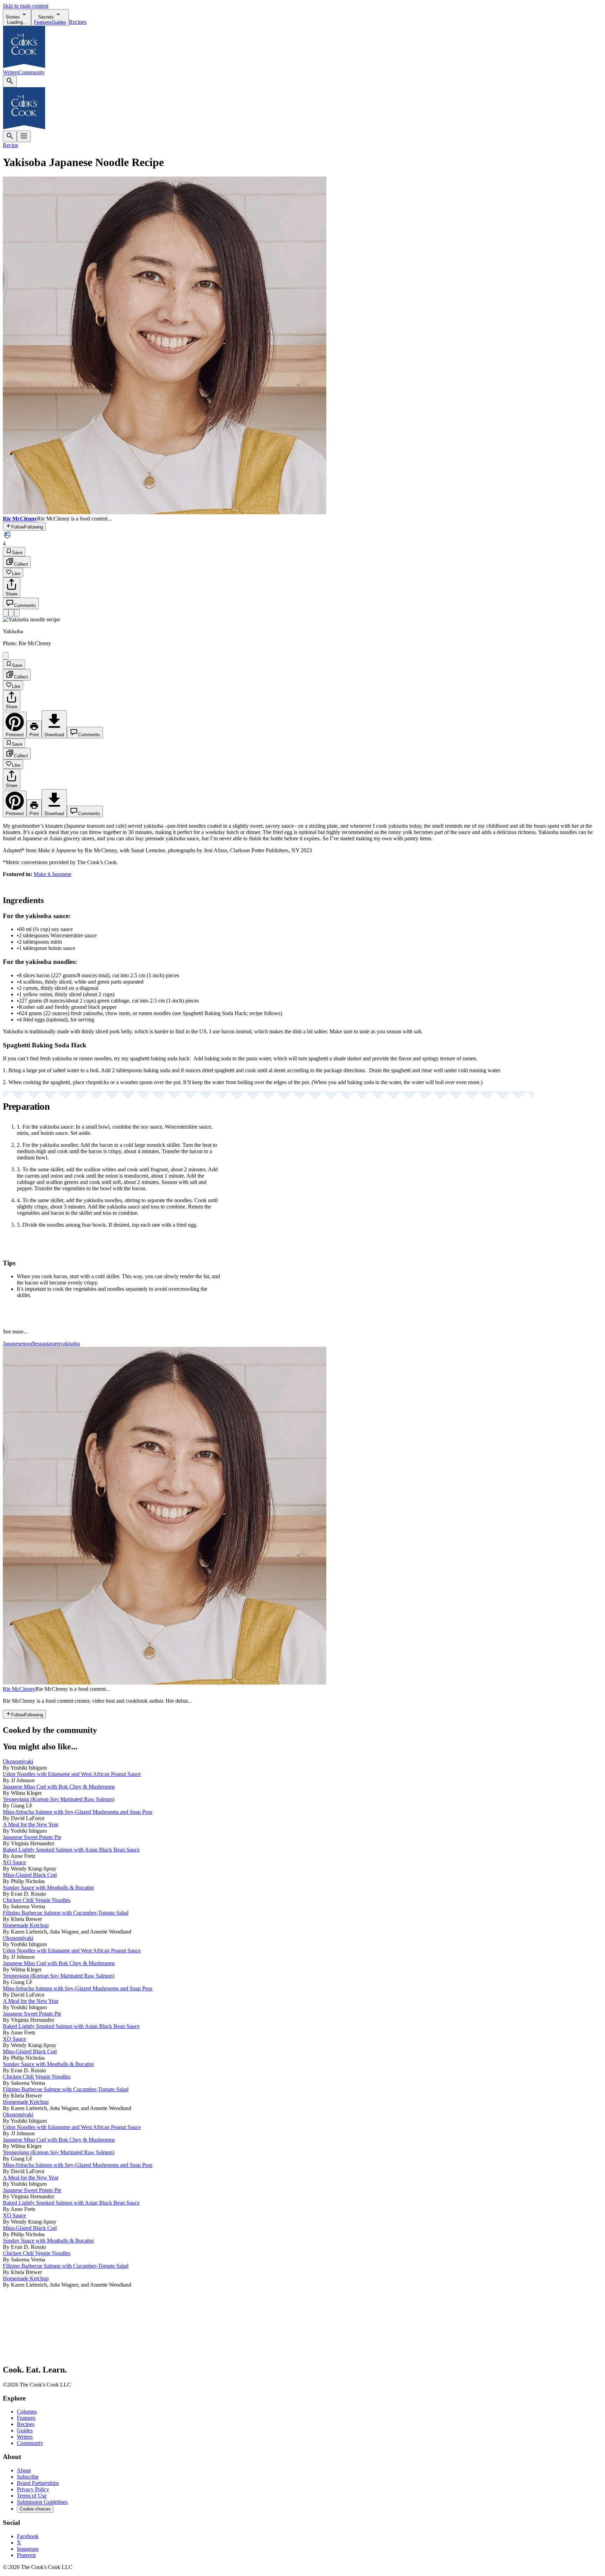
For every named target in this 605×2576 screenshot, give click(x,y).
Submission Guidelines (42, 2502)
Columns (27, 2412)
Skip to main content (26, 6)
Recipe (11, 145)
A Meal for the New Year (31, 1824)
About (24, 2470)
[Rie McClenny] (165, 1683)
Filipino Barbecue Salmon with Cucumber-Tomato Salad (66, 1913)
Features (26, 2418)
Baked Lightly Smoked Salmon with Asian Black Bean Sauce (71, 1850)
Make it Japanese (53, 874)
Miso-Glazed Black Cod (30, 1875)
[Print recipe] (11, 613)
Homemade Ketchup (26, 1925)
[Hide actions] (6, 656)
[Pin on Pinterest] (6, 613)
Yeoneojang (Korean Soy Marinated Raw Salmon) (59, 1799)
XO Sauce (14, 1862)
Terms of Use (32, 2496)
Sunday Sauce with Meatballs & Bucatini (48, 1888)
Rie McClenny (19, 1689)
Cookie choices (35, 2509)
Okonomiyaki (18, 1761)
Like (16, 574)
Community (32, 72)
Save (17, 553)
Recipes (78, 22)
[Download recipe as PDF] (17, 613)
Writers (11, 72)
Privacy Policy (33, 2489)
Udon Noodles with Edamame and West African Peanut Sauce (72, 1774)
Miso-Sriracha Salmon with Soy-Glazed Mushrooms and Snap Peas (78, 1812)
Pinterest (26, 2555)
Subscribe (28, 2477)
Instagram (28, 2549)
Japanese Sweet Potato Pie (32, 1837)
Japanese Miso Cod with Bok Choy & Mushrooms (59, 1787)
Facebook (28, 2536)
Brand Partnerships (38, 2483)
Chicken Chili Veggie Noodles (37, 1900)
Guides (25, 2430)
